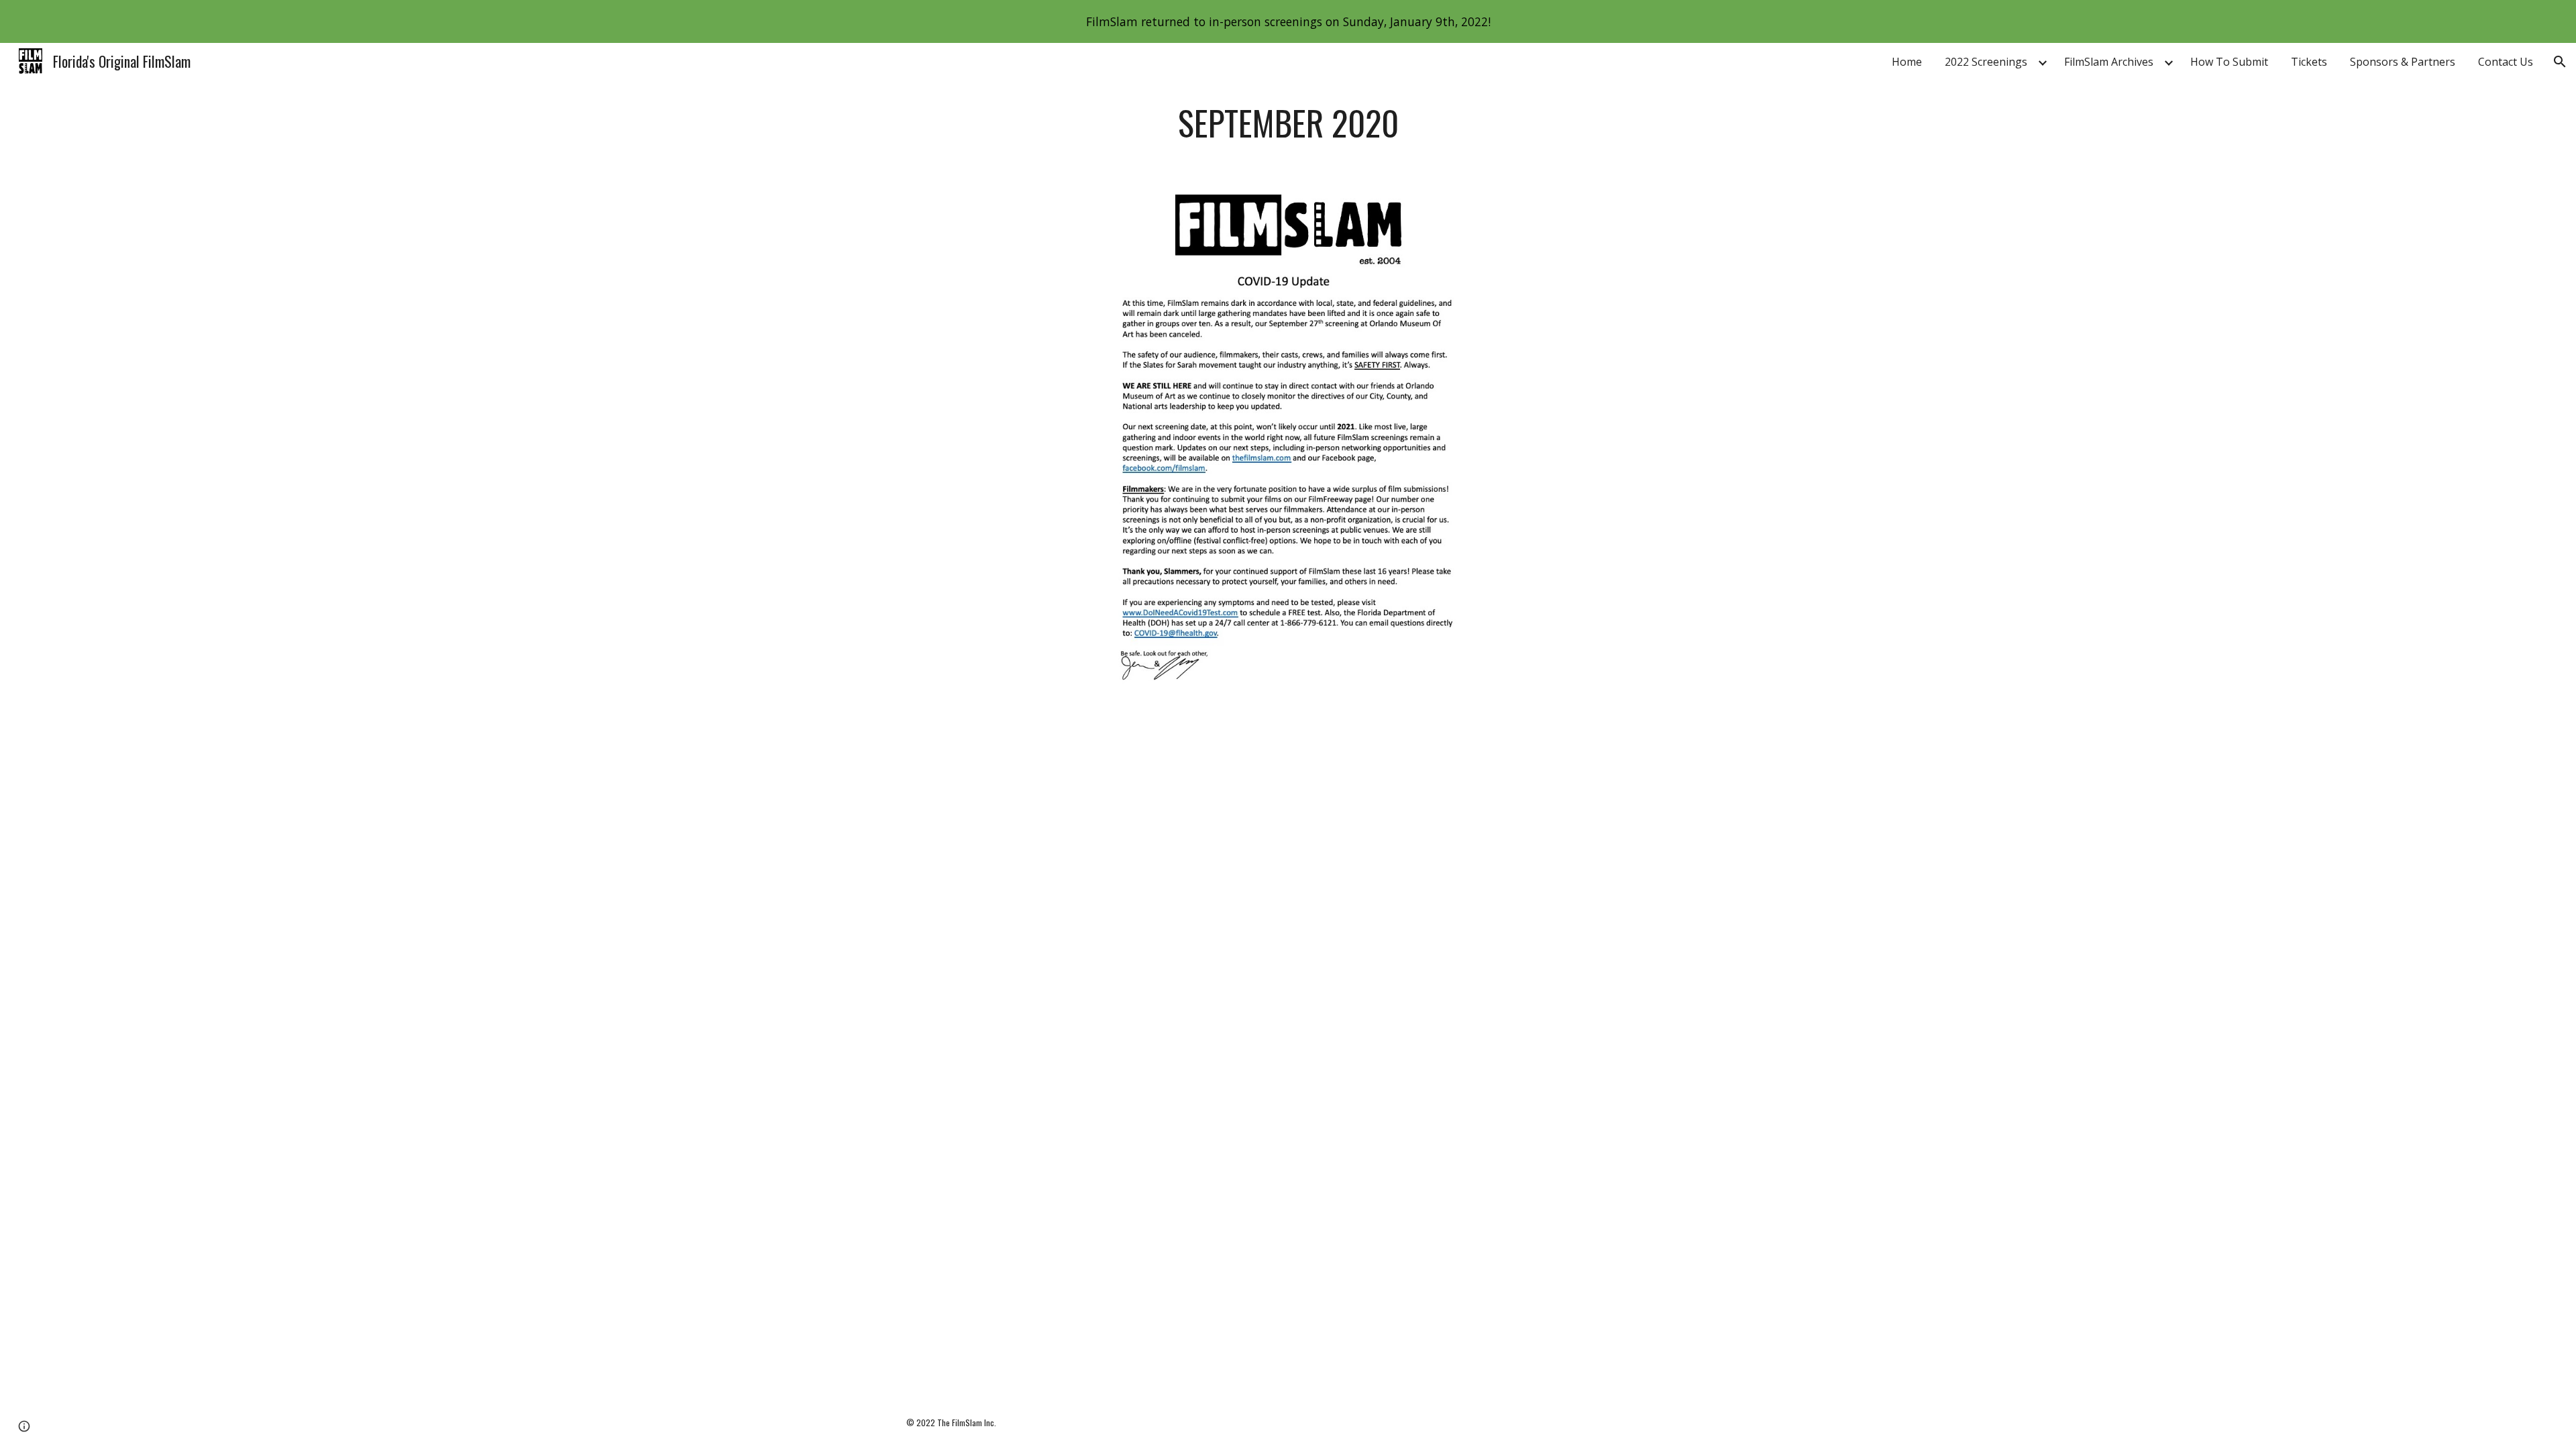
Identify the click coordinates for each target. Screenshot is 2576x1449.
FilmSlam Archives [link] (2109, 62)
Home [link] (1907, 62)
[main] (1288, 123)
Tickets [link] (2309, 62)
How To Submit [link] (2229, 62)
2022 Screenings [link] (1986, 62)
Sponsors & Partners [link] (2403, 62)
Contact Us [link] (2506, 62)
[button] (2560, 62)
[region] (1288, 21)
